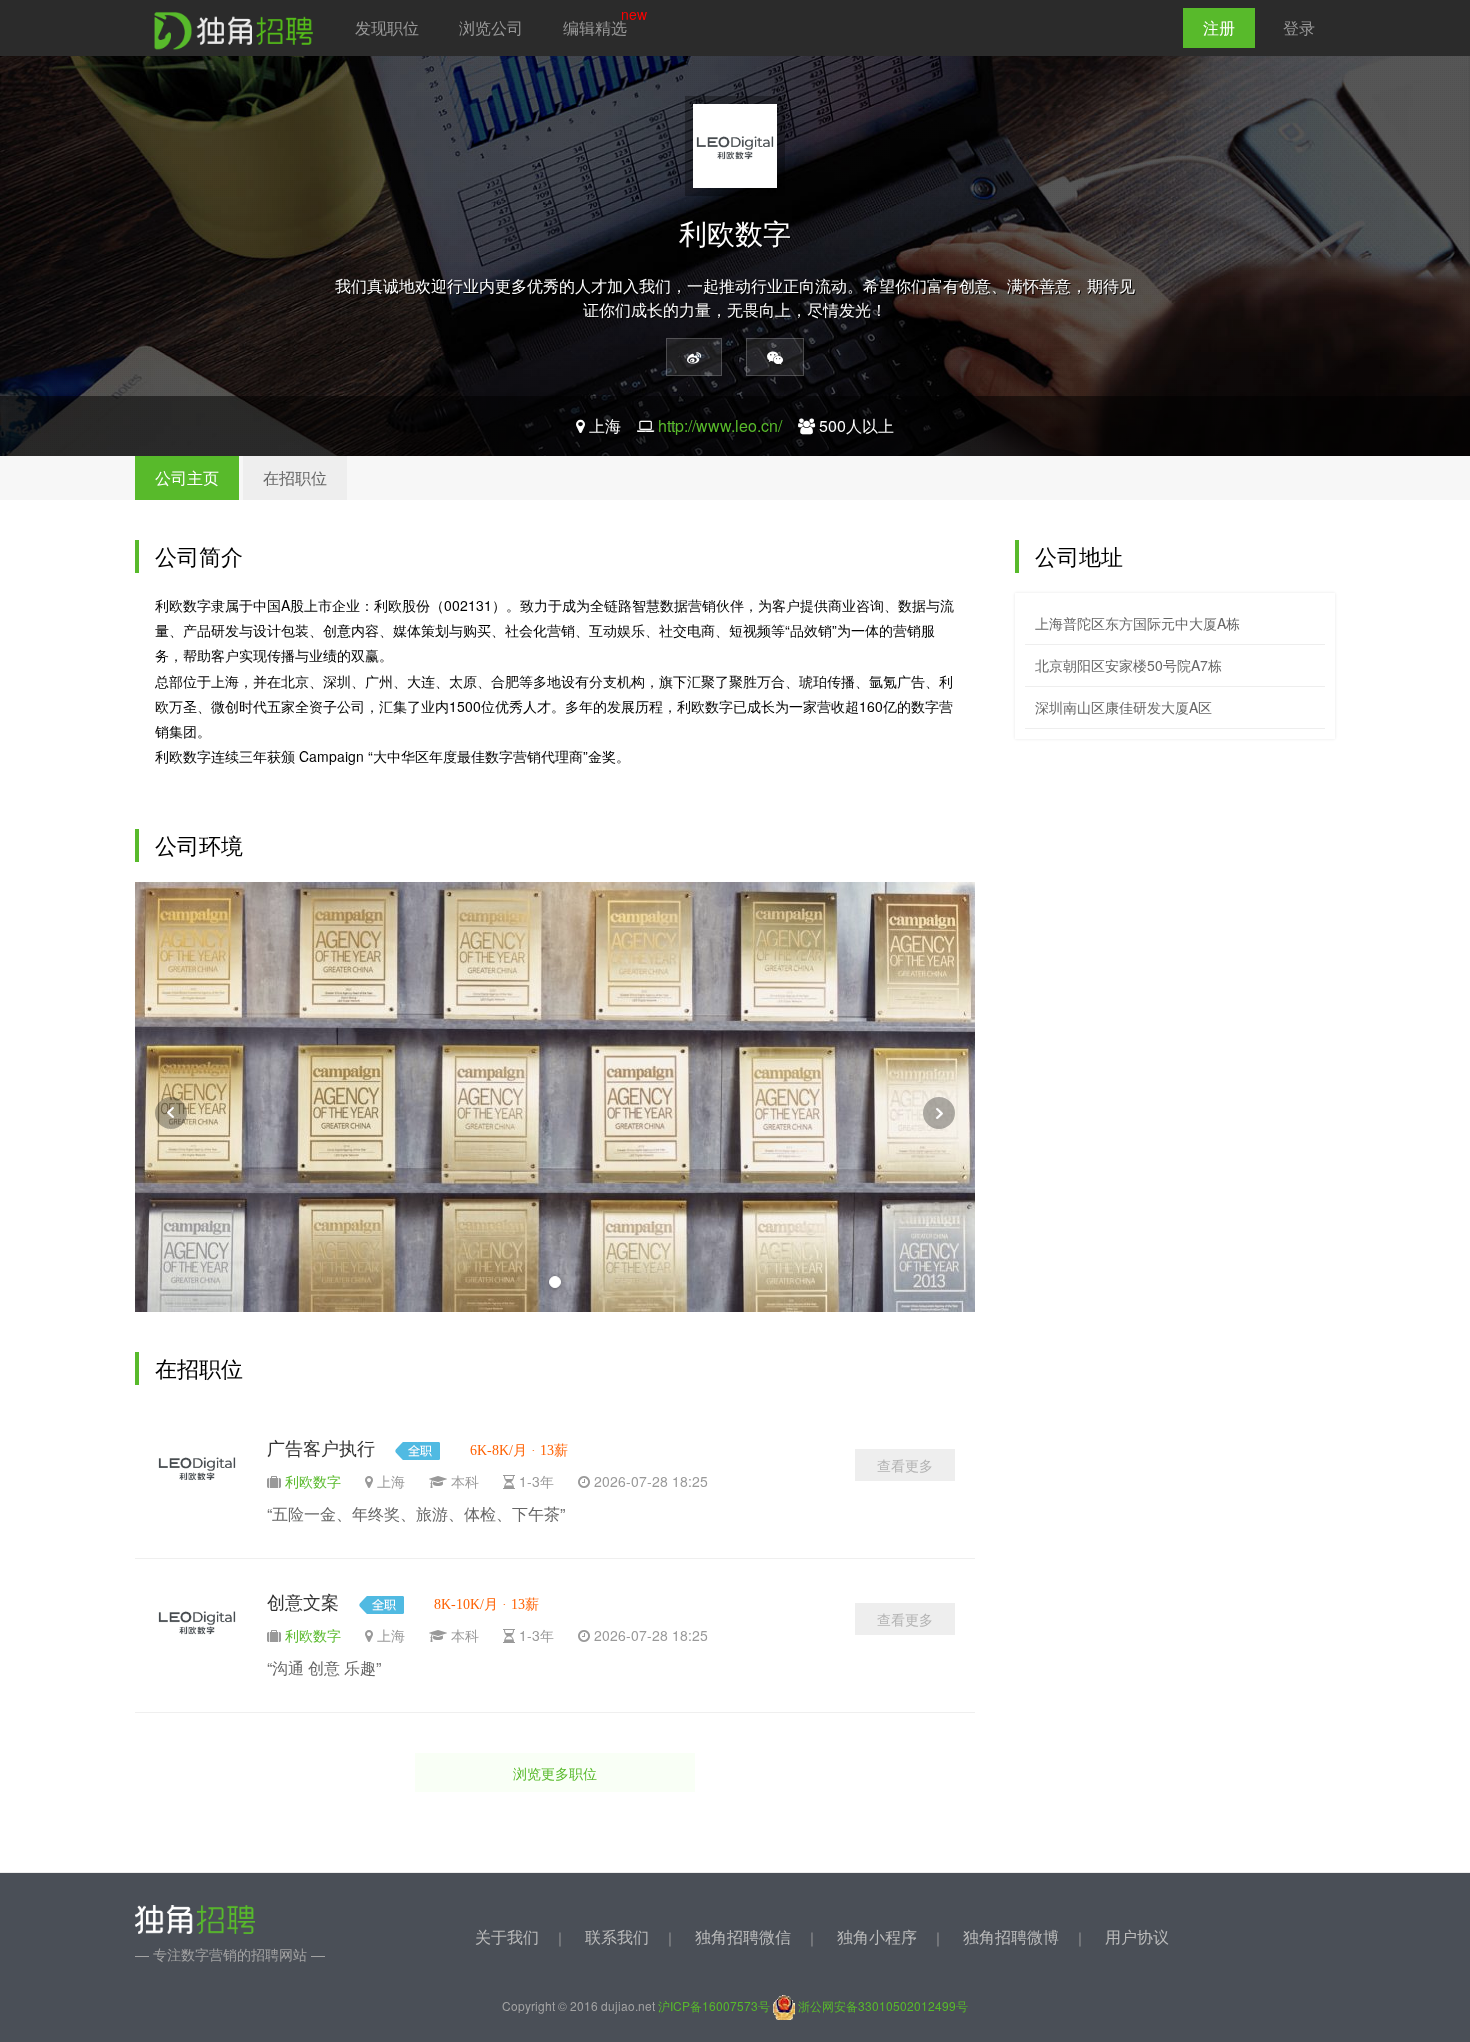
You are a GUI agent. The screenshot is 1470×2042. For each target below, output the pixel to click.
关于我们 (507, 1936)
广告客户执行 (321, 1449)
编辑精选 (595, 27)
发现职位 (387, 27)
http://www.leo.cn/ (720, 425)
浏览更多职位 (555, 1773)
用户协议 (1137, 1936)
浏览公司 (491, 27)
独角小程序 (877, 1936)
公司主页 (187, 477)
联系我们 (617, 1936)
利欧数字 (313, 1481)
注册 (1219, 27)
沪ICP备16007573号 (714, 2005)
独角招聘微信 (743, 1936)
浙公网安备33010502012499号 (881, 2005)
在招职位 (295, 477)
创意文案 (303, 1603)
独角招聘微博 (1011, 1936)
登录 (1299, 27)
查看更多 (905, 1465)
